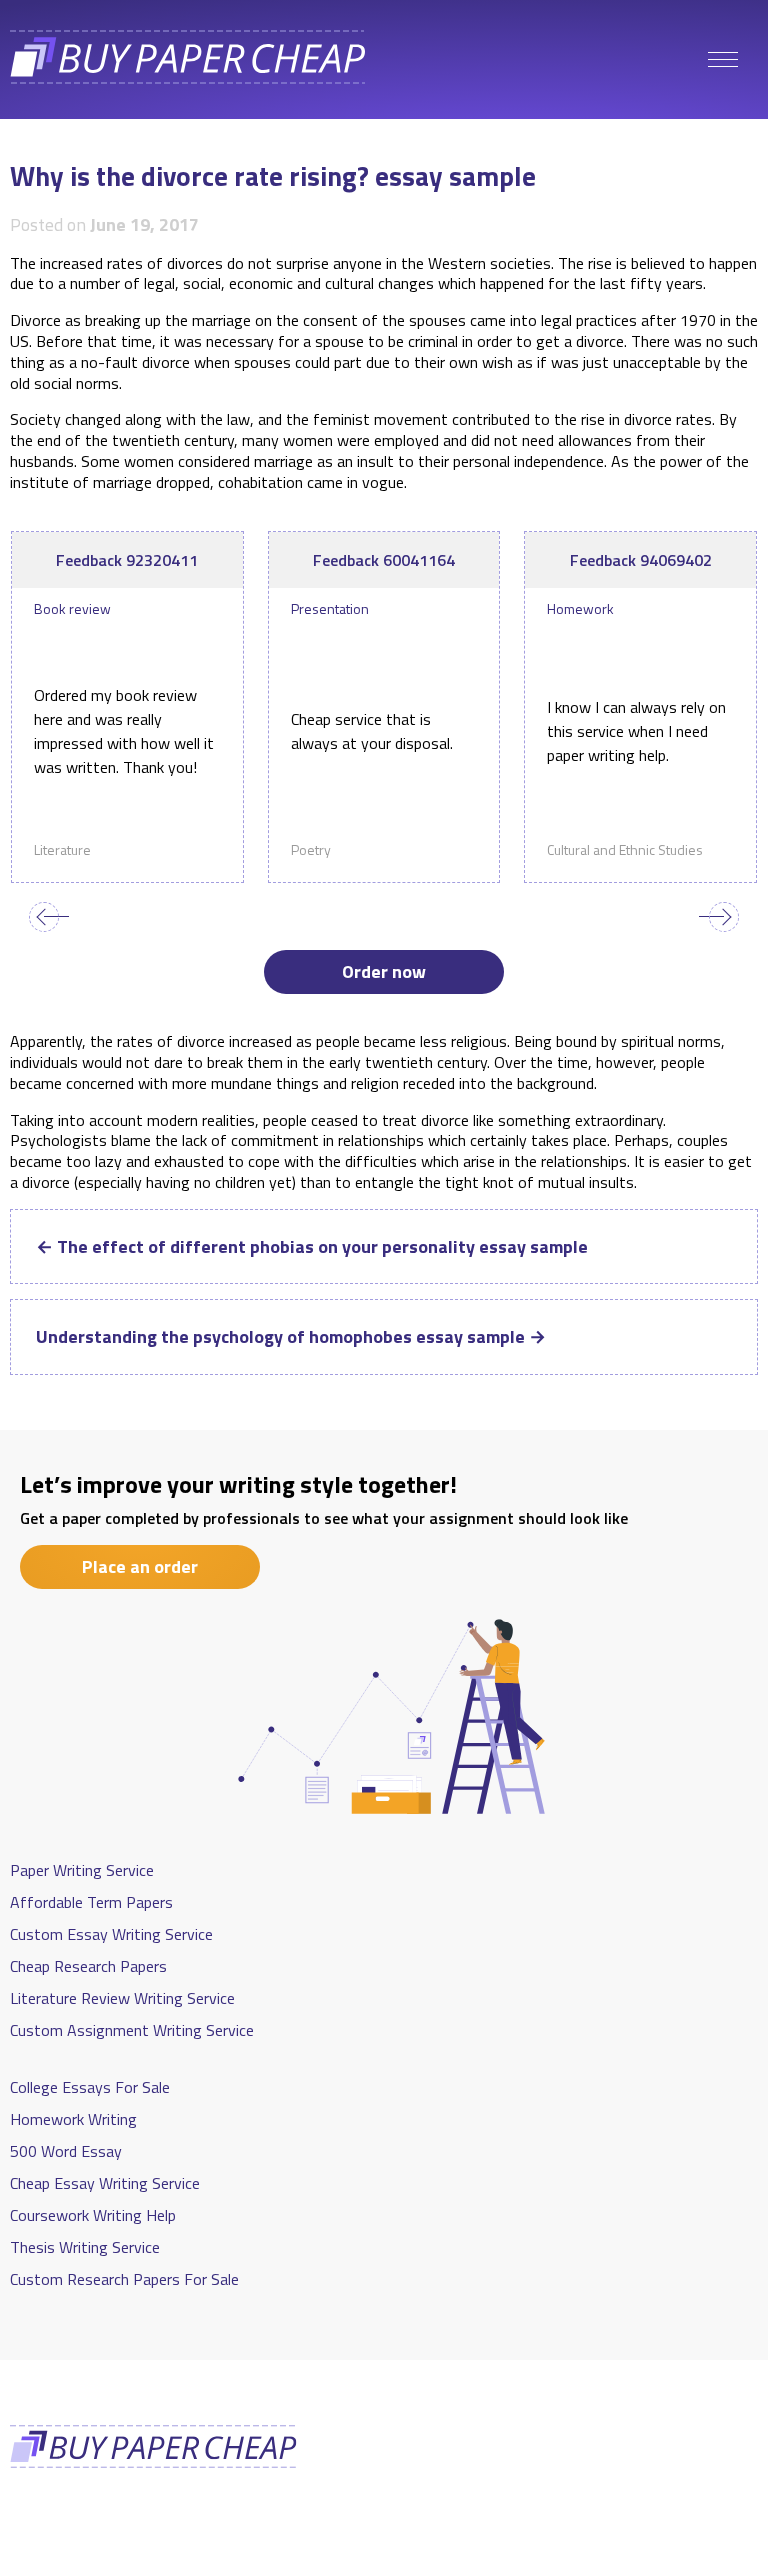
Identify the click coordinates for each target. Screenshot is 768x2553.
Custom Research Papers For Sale (124, 2279)
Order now (384, 971)
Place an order (140, 1566)
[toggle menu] (723, 60)
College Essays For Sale (90, 2087)
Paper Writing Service (82, 1870)
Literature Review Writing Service (122, 1998)
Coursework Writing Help (93, 2215)
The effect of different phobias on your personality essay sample (312, 1246)
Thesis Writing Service (85, 2247)
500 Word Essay (66, 2151)
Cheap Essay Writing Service (105, 2183)
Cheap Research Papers (88, 1966)
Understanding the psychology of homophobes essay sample (291, 1336)
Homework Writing (73, 2119)
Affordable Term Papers (91, 1902)
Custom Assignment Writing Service (132, 2030)
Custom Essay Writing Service (111, 1934)
